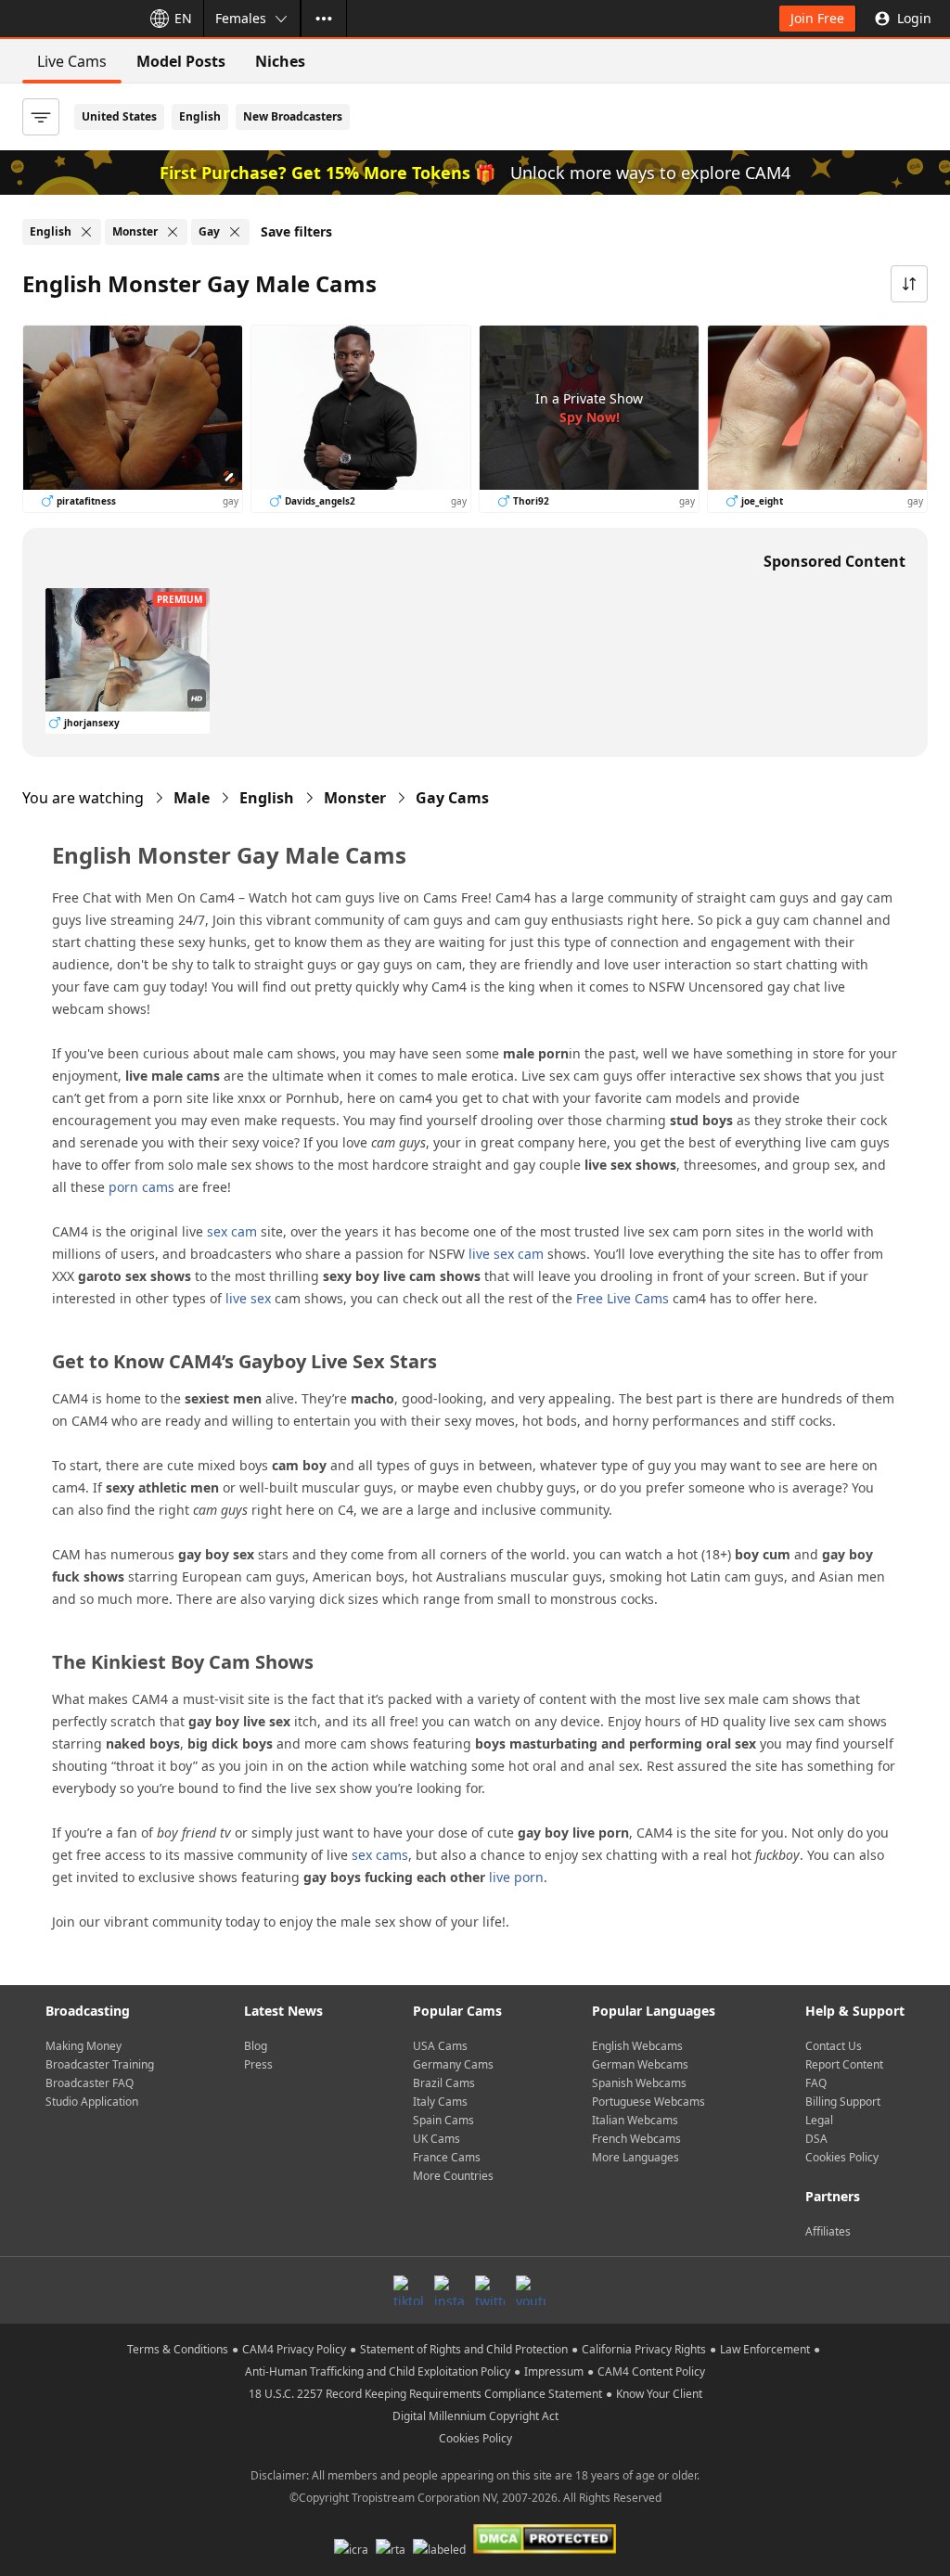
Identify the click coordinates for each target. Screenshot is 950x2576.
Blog (256, 2046)
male (192, 798)
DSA (816, 2139)
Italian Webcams (635, 2120)
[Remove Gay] (235, 232)
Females (241, 18)
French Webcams (636, 2139)
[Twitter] (490, 2290)
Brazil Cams (444, 2083)
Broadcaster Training (100, 2064)
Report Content (844, 2064)
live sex (248, 1298)
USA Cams (440, 2046)
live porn (516, 1877)
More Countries (453, 2176)
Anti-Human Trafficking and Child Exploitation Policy (378, 2371)
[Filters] (41, 117)
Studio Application (92, 2102)
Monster (355, 798)
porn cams (141, 1187)
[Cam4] (67, 19)
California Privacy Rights (644, 2349)
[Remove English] (86, 232)
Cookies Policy (842, 2157)
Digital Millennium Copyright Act (475, 2416)
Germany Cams (453, 2064)
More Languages (635, 2157)
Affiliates (828, 2231)
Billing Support (843, 2102)
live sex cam (506, 1254)
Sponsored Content (834, 561)
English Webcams (637, 2046)
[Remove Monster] (173, 232)
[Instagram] (449, 2290)
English (200, 116)
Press (258, 2064)
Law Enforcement (765, 2349)
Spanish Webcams (639, 2083)
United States (119, 116)
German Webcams (640, 2064)
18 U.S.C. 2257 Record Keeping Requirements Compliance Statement (425, 2394)
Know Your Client (659, 2394)
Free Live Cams (623, 1298)
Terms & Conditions (178, 2349)
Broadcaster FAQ (90, 2083)
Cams (452, 798)
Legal (819, 2120)
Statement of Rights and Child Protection (464, 2349)
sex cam (232, 1231)
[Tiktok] (408, 2290)
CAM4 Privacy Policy (294, 2349)
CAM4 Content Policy (651, 2371)
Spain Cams (443, 2120)
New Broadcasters (293, 116)
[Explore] (324, 19)
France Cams (447, 2157)
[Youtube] (531, 2290)
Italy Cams (440, 2102)
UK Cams (436, 2139)
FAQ (816, 2083)
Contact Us (834, 2046)
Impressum (554, 2371)
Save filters (296, 231)
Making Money (83, 2046)
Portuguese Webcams (648, 2102)
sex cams (380, 1855)
